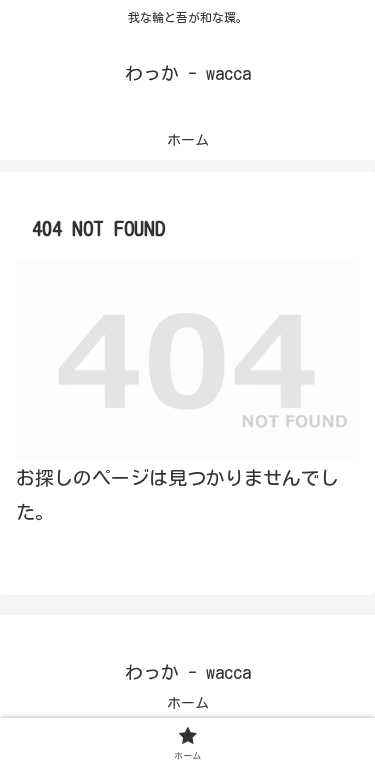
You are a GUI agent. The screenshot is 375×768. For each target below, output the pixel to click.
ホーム (188, 703)
